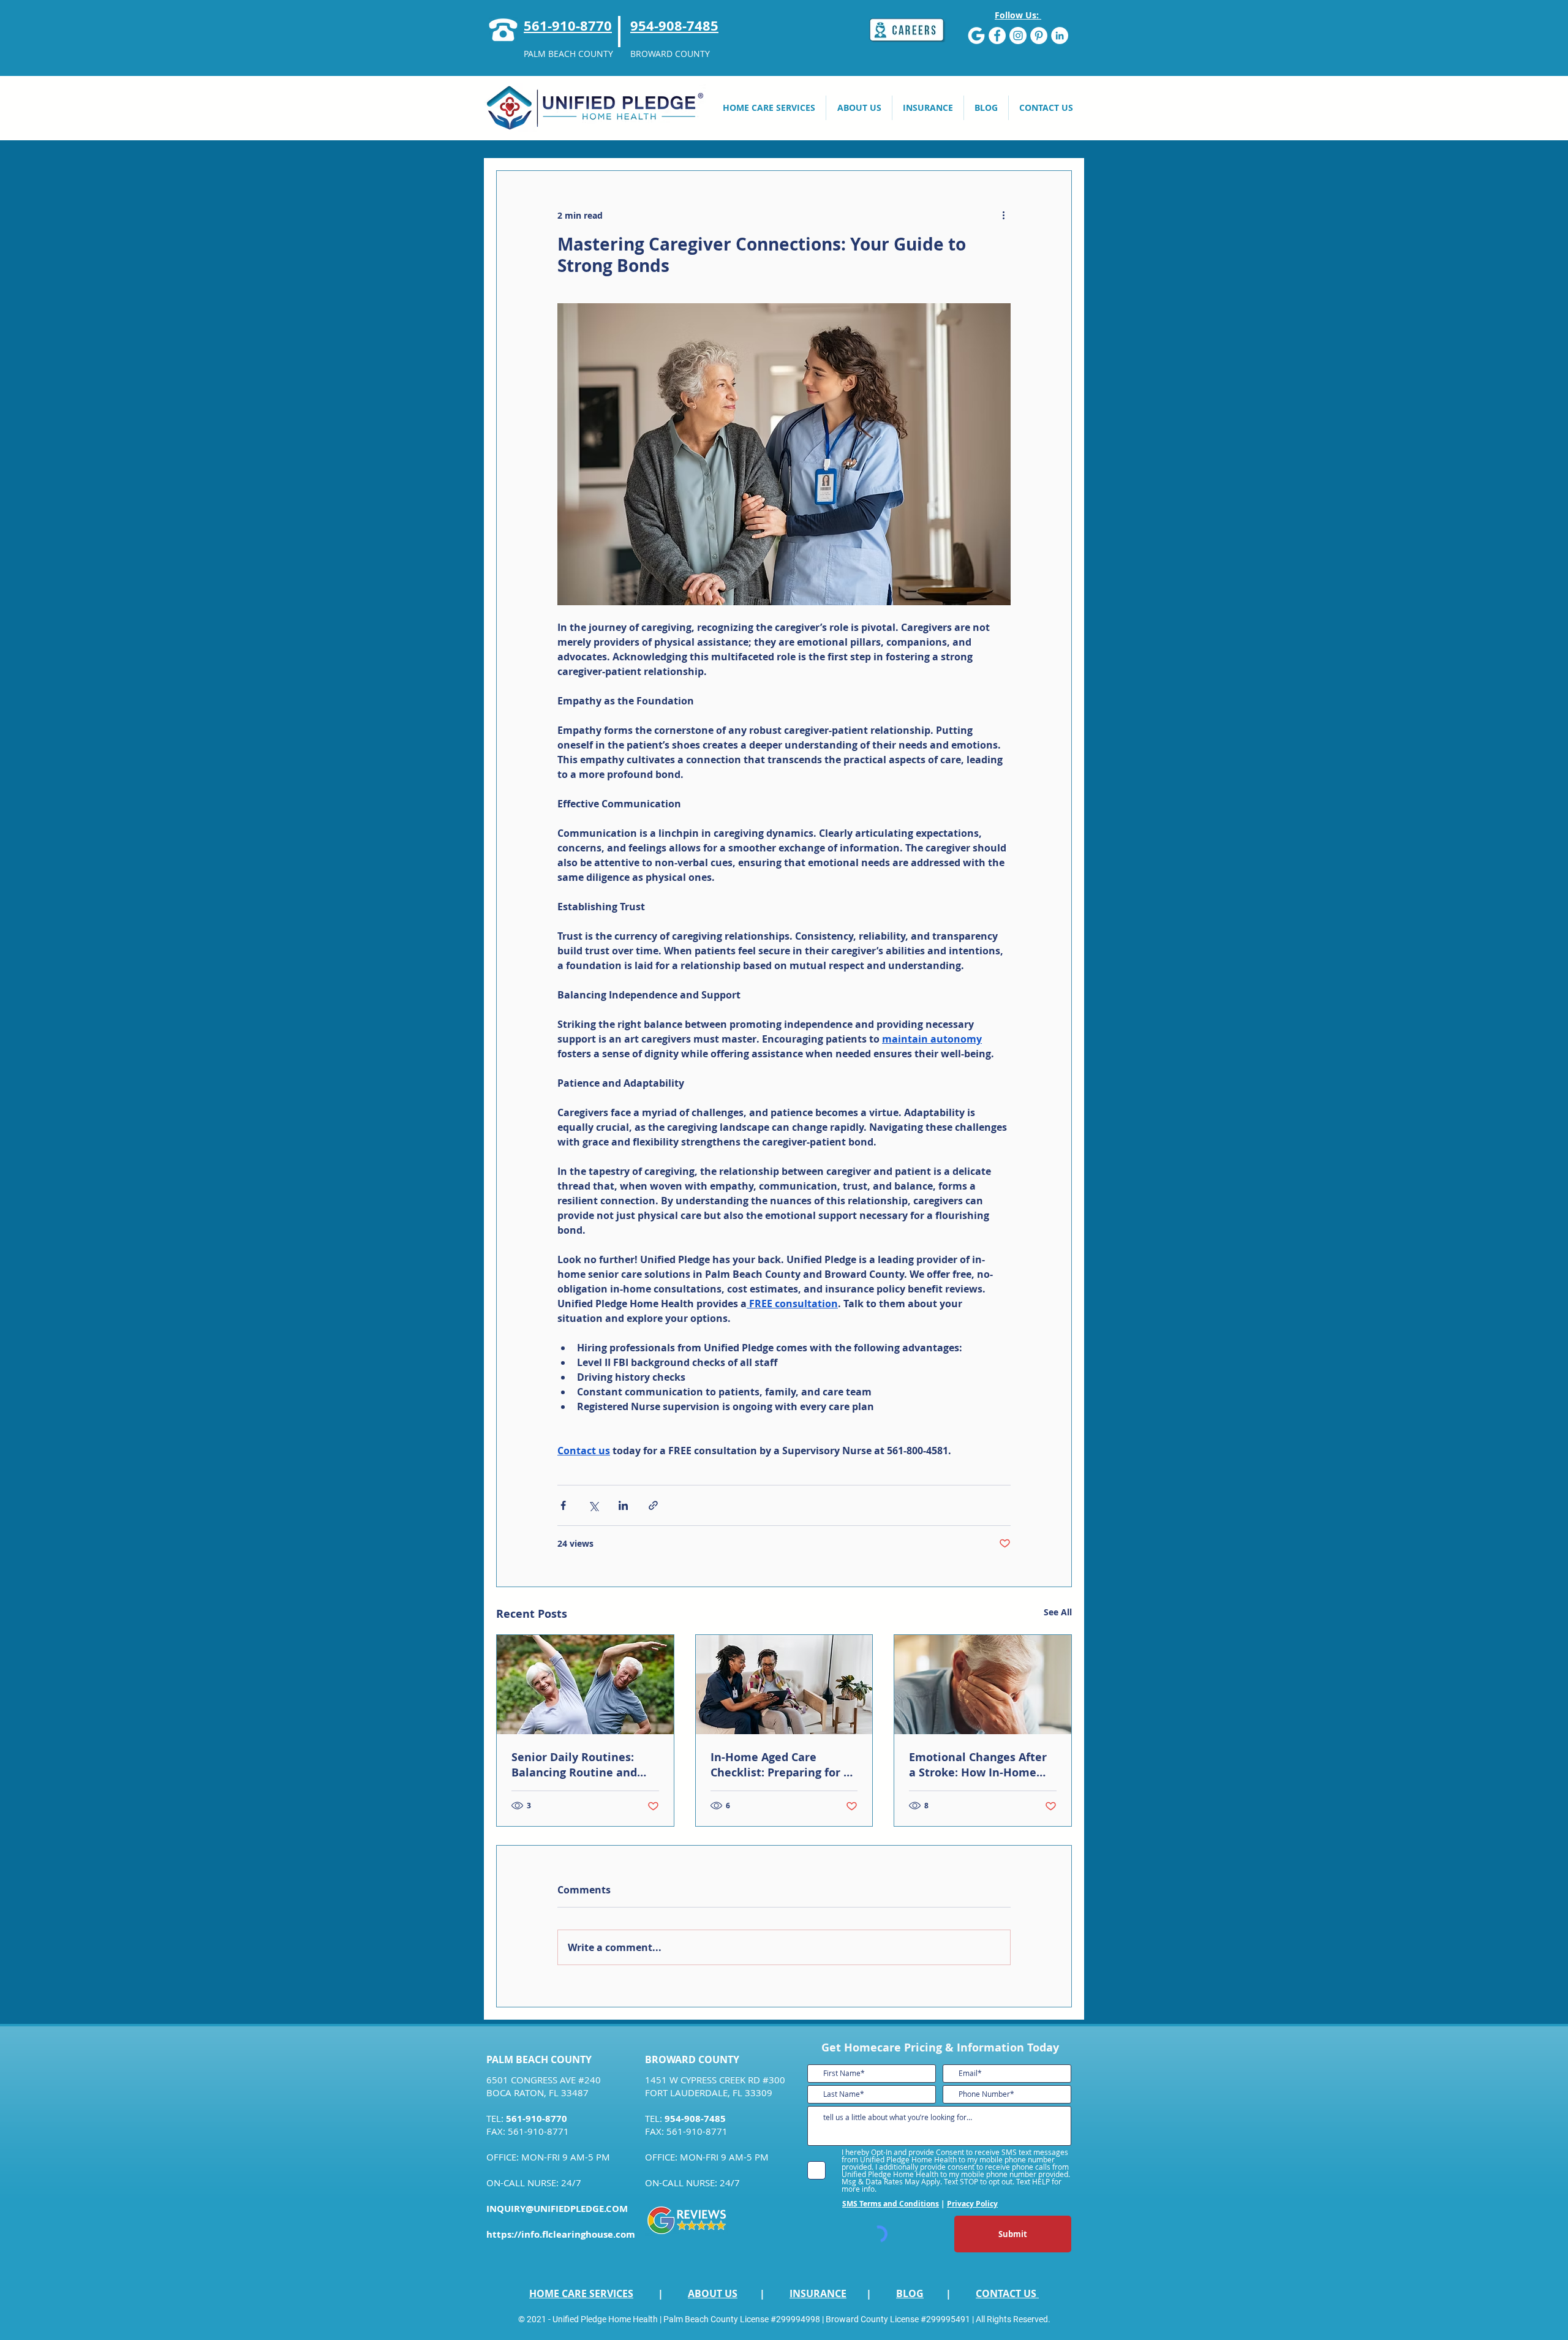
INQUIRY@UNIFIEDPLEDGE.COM (557, 2209)
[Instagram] (1018, 36)
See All (1058, 1612)
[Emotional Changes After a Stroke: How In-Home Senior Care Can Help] (983, 1685)
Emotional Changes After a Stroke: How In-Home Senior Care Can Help (978, 1765)
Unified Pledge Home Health (605, 2319)
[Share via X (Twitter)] (593, 1505)
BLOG (910, 2293)
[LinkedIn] (1060, 36)
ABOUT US (713, 2293)
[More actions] (1003, 215)
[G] (976, 36)
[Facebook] (997, 36)
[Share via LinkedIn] (623, 1505)
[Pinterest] (1039, 36)
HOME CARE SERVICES (581, 2293)
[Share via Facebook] (563, 1505)
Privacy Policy (972, 2204)
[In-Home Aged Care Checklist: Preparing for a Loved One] (784, 1685)
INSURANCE (818, 2293)
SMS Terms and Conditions (891, 2204)
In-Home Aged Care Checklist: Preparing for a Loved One (780, 1765)
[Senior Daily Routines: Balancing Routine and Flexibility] (585, 1685)
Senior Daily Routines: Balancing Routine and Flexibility (574, 1765)
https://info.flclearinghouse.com (561, 2234)
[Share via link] (653, 1505)
